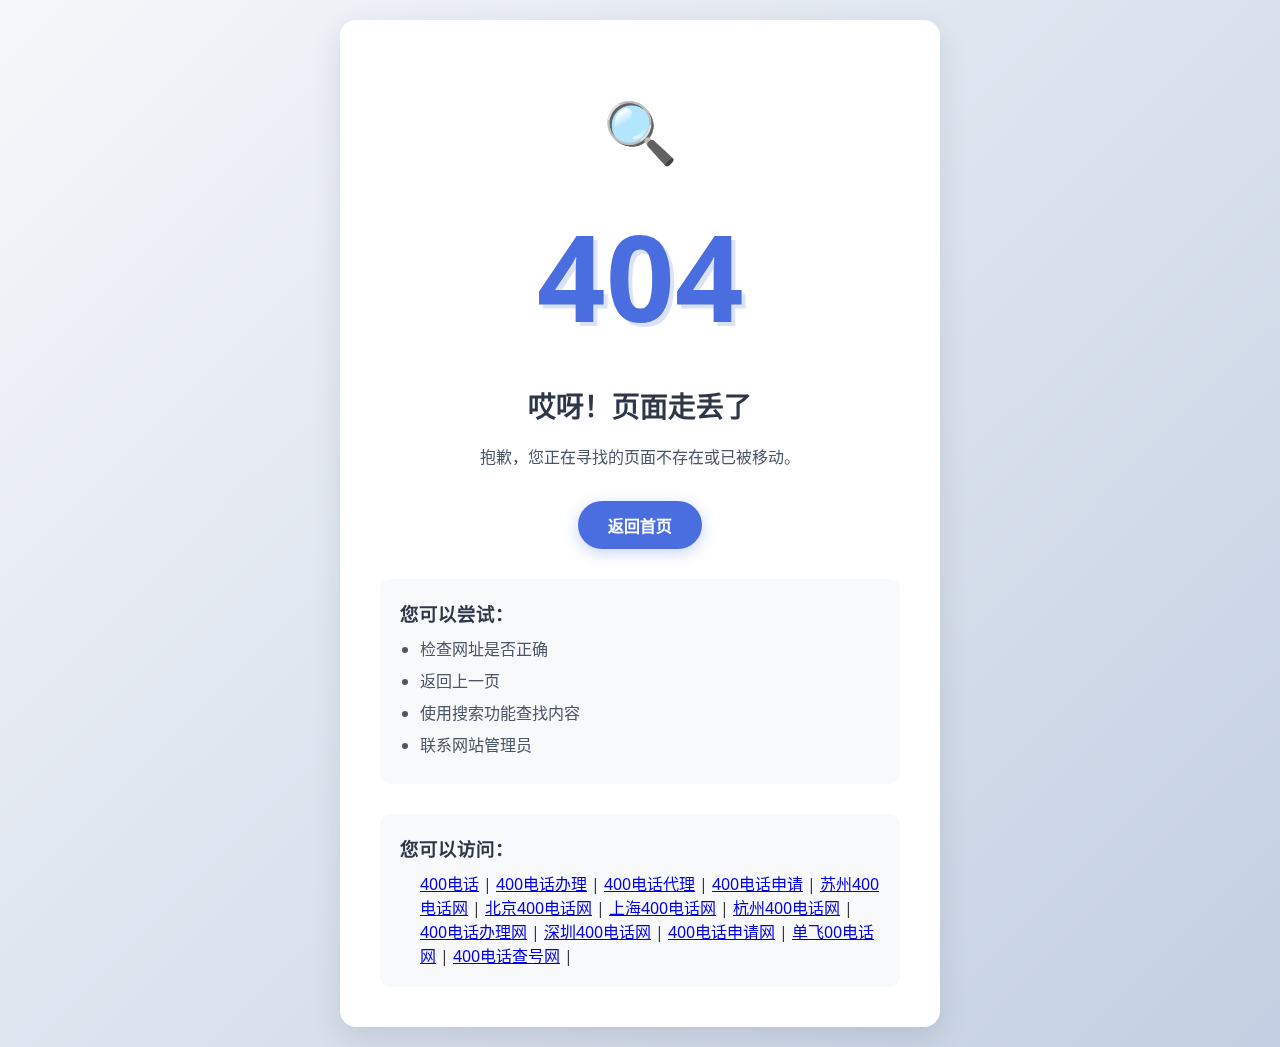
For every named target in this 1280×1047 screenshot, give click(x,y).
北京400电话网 (538, 908)
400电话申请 (757, 884)
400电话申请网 (721, 932)
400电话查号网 (506, 956)
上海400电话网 (662, 908)
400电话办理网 (473, 932)
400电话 (449, 884)
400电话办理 (541, 884)
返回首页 (640, 526)
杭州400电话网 (786, 908)
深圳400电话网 (597, 932)
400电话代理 (649, 884)
